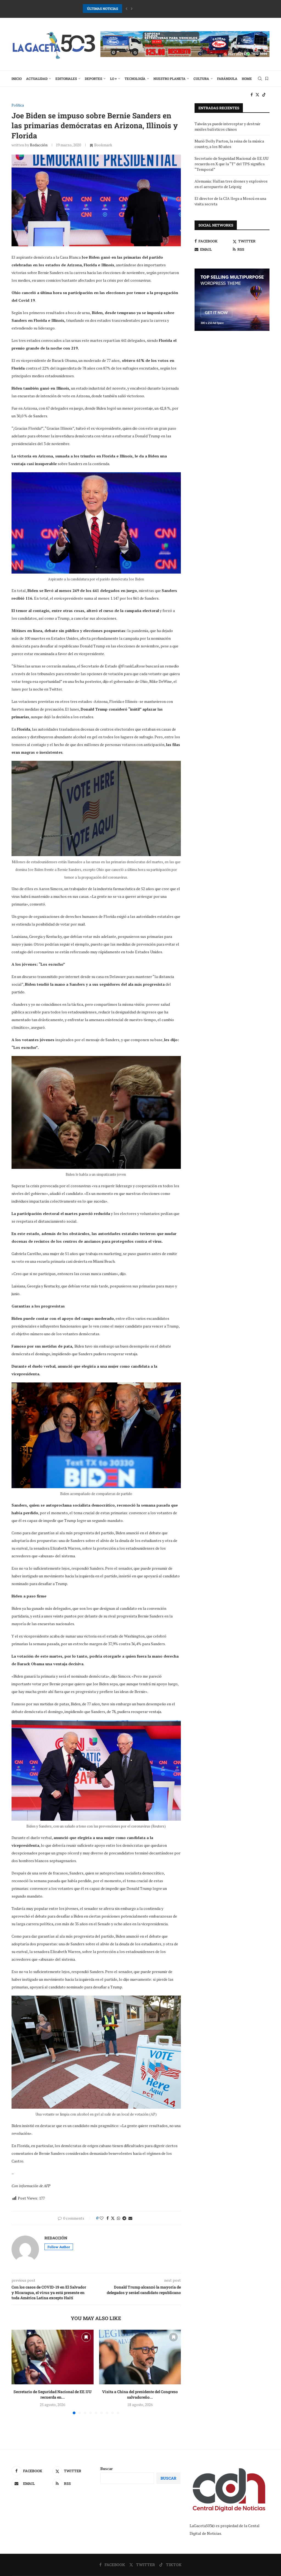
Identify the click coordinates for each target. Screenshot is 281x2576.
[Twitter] (257, 95)
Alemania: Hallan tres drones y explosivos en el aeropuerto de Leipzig (231, 184)
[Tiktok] (264, 95)
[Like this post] (102, 2218)
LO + (113, 79)
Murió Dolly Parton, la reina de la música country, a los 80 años (229, 144)
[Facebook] (252, 95)
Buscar (107, 2469)
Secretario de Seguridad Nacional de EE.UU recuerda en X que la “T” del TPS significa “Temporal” (231, 164)
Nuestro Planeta (169, 79)
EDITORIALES (66, 79)
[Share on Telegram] (124, 2218)
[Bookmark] (267, 79)
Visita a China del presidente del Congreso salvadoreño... (140, 2394)
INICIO (17, 79)
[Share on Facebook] (108, 2218)
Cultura (201, 79)
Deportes (93, 79)
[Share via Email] (130, 2218)
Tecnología (135, 79)
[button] (127, 9)
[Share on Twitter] (113, 2218)
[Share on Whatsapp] (119, 2218)
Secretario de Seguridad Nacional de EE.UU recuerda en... (53, 2394)
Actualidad (37, 79)
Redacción (39, 145)
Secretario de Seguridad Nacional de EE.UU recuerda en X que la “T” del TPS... (143, 9)
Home (247, 79)
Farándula (227, 79)
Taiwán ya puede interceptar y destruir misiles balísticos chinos (227, 126)
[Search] (260, 79)
